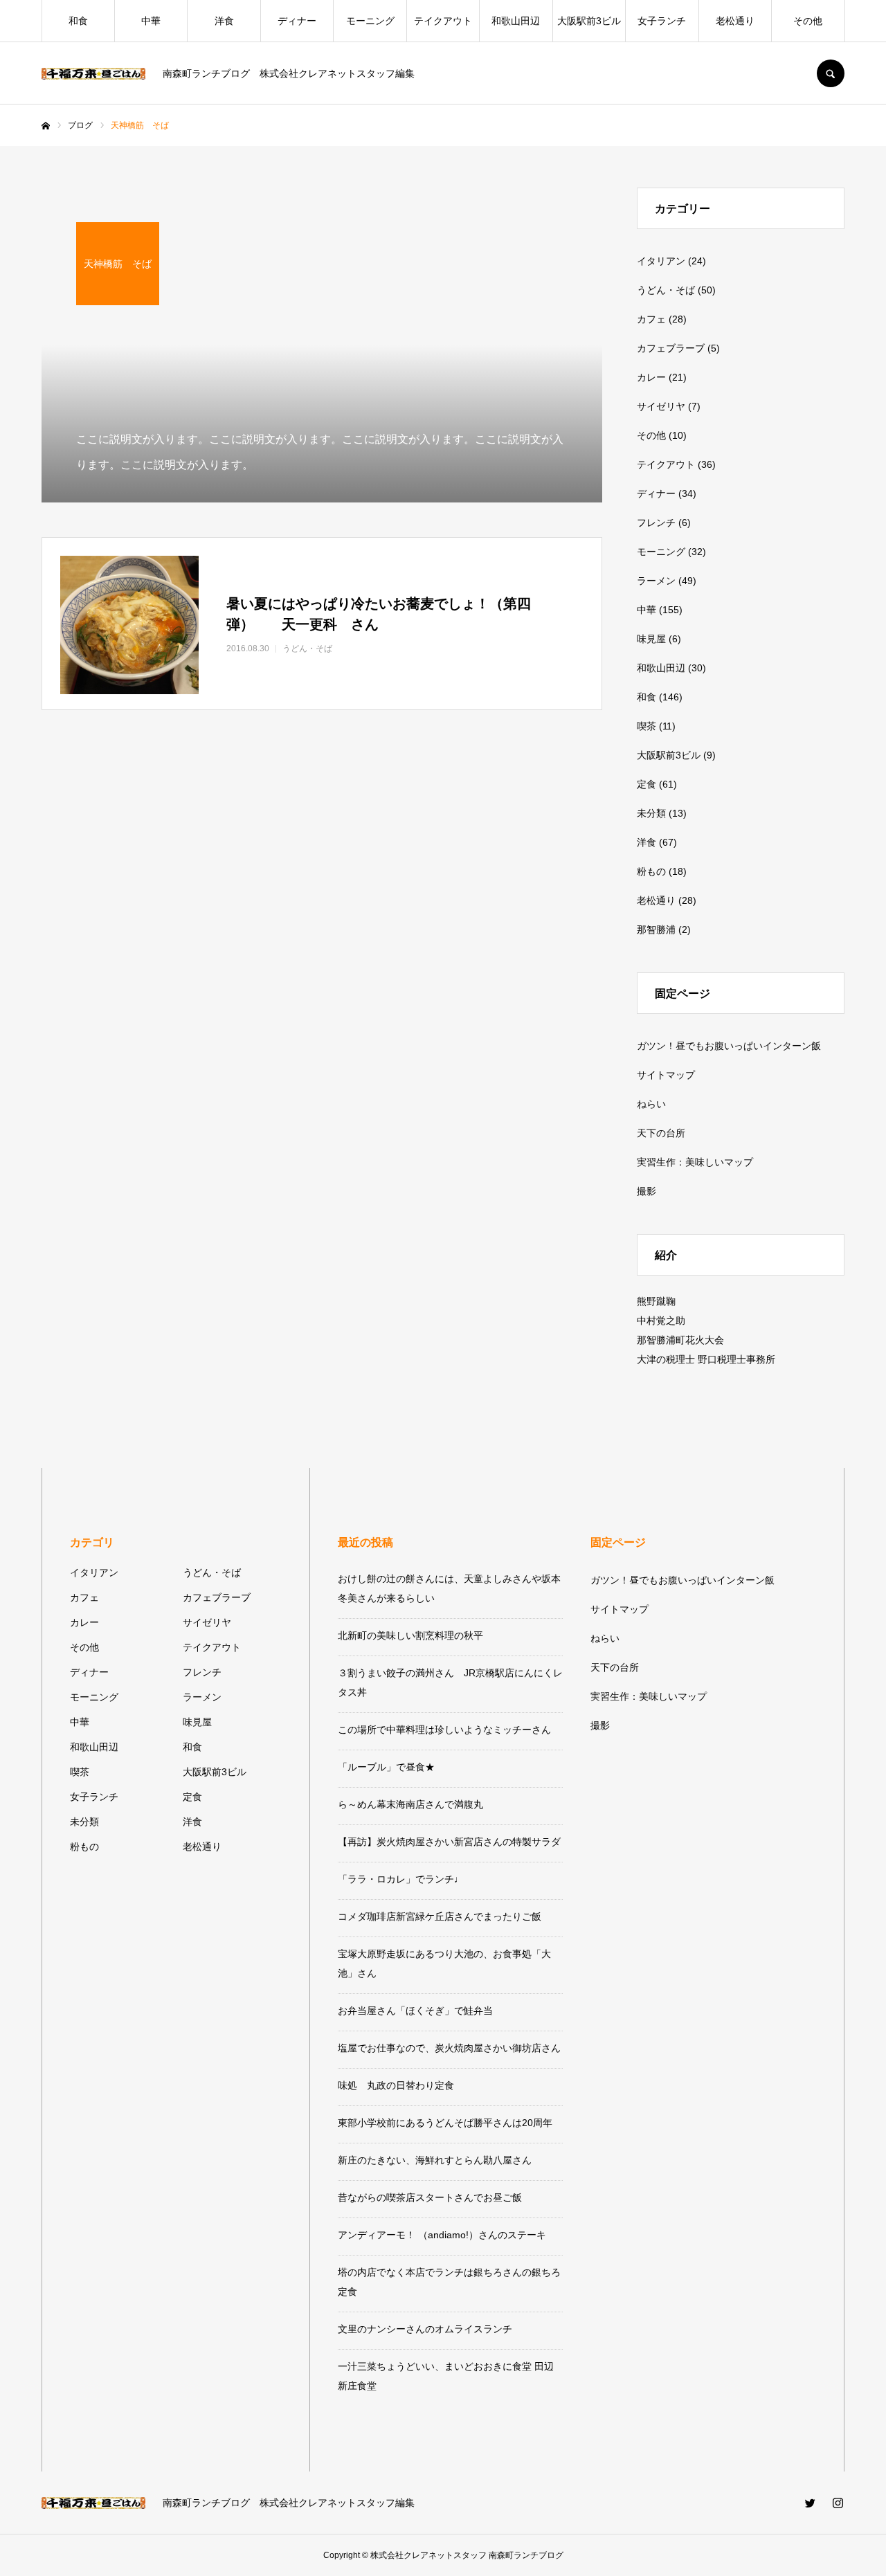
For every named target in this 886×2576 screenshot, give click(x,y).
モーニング (370, 21)
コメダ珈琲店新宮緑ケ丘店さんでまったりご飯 (440, 1916)
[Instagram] (838, 2503)
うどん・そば (666, 290)
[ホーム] (46, 126)
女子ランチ (662, 21)
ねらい (651, 1104)
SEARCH (831, 73)
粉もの (651, 871)
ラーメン (656, 581)
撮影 (647, 1191)
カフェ (651, 319)
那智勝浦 (656, 929)
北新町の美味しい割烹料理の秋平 (410, 1635)
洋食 (224, 21)
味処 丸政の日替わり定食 (396, 2085)
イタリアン (661, 261)
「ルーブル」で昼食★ (386, 1767)
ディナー (297, 21)
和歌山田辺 (516, 21)
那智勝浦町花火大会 (680, 1340)
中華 (151, 21)
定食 (647, 784)
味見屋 (651, 639)
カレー (651, 377)
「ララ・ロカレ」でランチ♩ (401, 1879)
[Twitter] (810, 2503)
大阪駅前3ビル (589, 21)
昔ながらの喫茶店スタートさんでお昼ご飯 (430, 2197)
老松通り (735, 21)
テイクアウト (443, 21)
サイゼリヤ (661, 406)
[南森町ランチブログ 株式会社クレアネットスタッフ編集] (93, 74)
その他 (808, 21)
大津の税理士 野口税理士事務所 (706, 1359)
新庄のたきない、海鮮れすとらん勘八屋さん (435, 2160)
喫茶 (647, 726)
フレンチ (656, 523)
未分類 (651, 813)
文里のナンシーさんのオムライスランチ (425, 2329)
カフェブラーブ (671, 348)
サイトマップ (666, 1075)
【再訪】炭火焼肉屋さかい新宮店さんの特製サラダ (449, 1842)
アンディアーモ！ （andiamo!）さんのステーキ (442, 2235)
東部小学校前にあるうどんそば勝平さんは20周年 (445, 2123)
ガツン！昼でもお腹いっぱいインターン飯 (729, 1046)
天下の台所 (661, 1133)
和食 (78, 21)
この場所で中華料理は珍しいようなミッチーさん (444, 1730)
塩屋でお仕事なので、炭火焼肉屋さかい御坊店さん (449, 2048)
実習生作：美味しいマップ (695, 1162)
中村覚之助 (661, 1321)
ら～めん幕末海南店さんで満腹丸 (410, 1804)
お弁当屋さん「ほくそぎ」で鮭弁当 (415, 2011)
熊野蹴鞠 (656, 1301)
